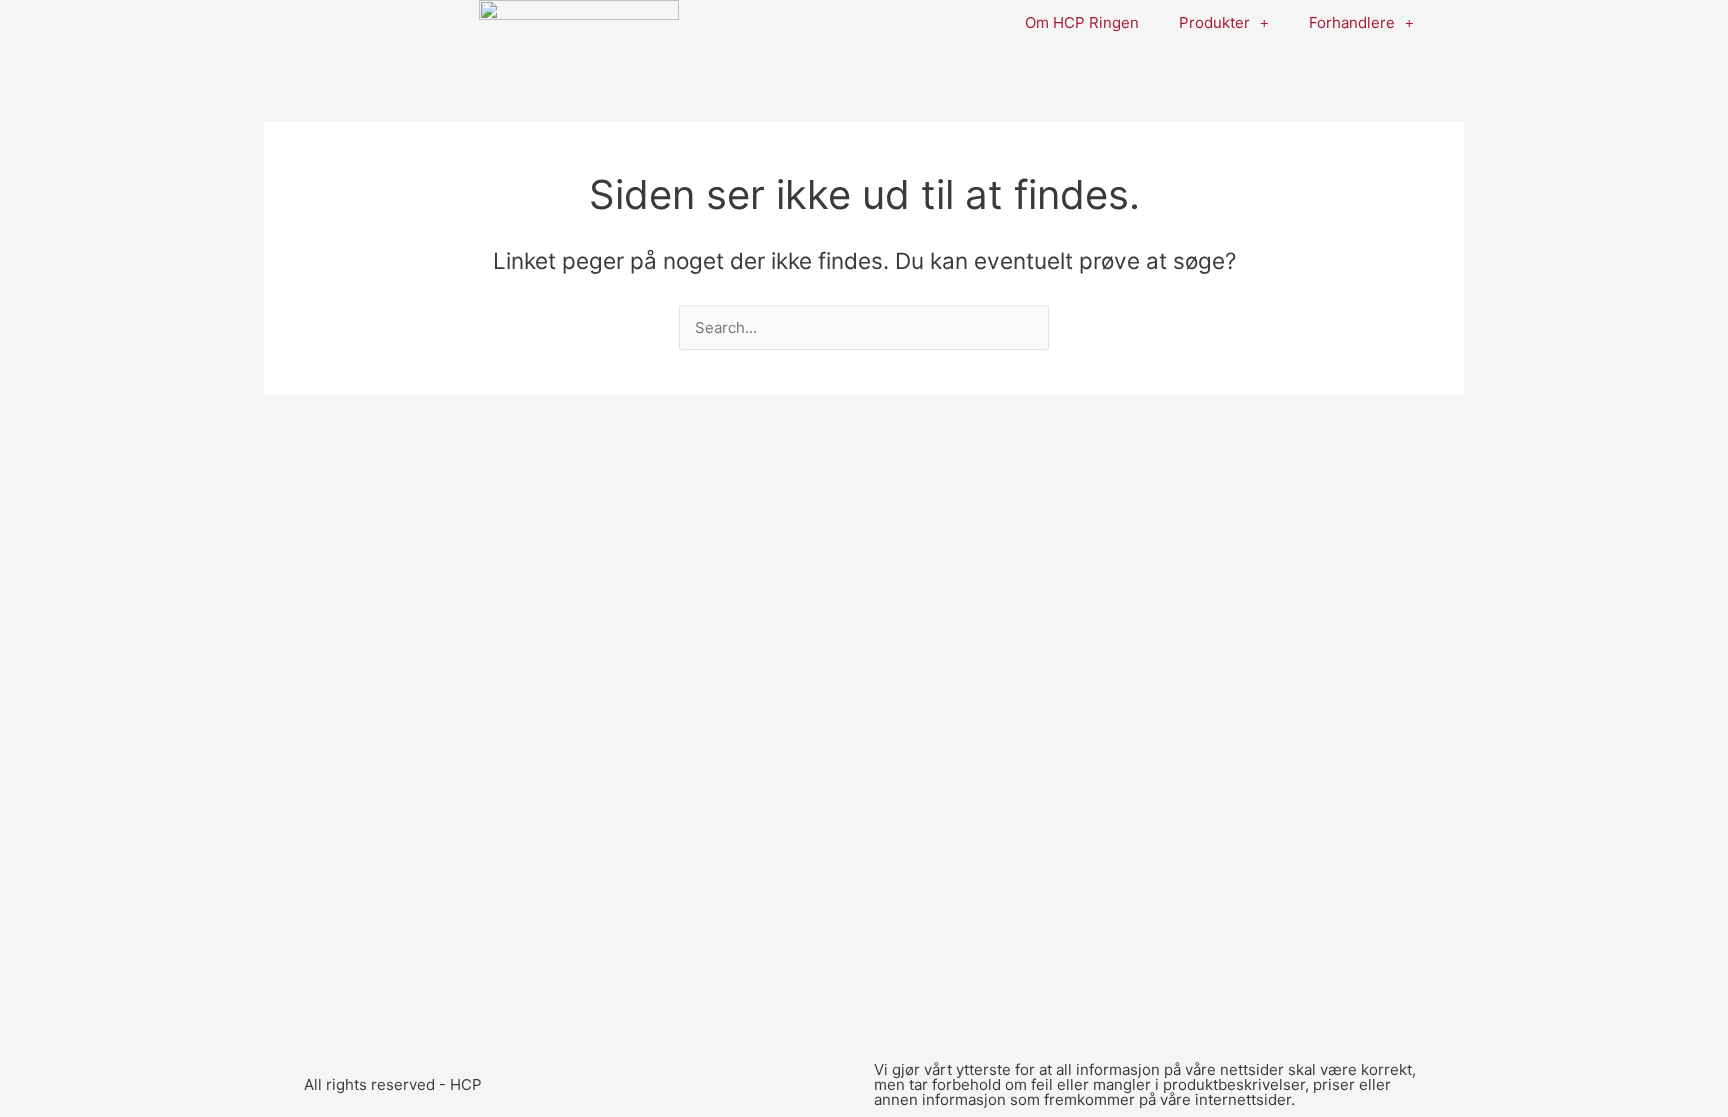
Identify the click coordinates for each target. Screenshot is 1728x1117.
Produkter (1214, 22)
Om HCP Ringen (1082, 22)
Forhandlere (1352, 22)
